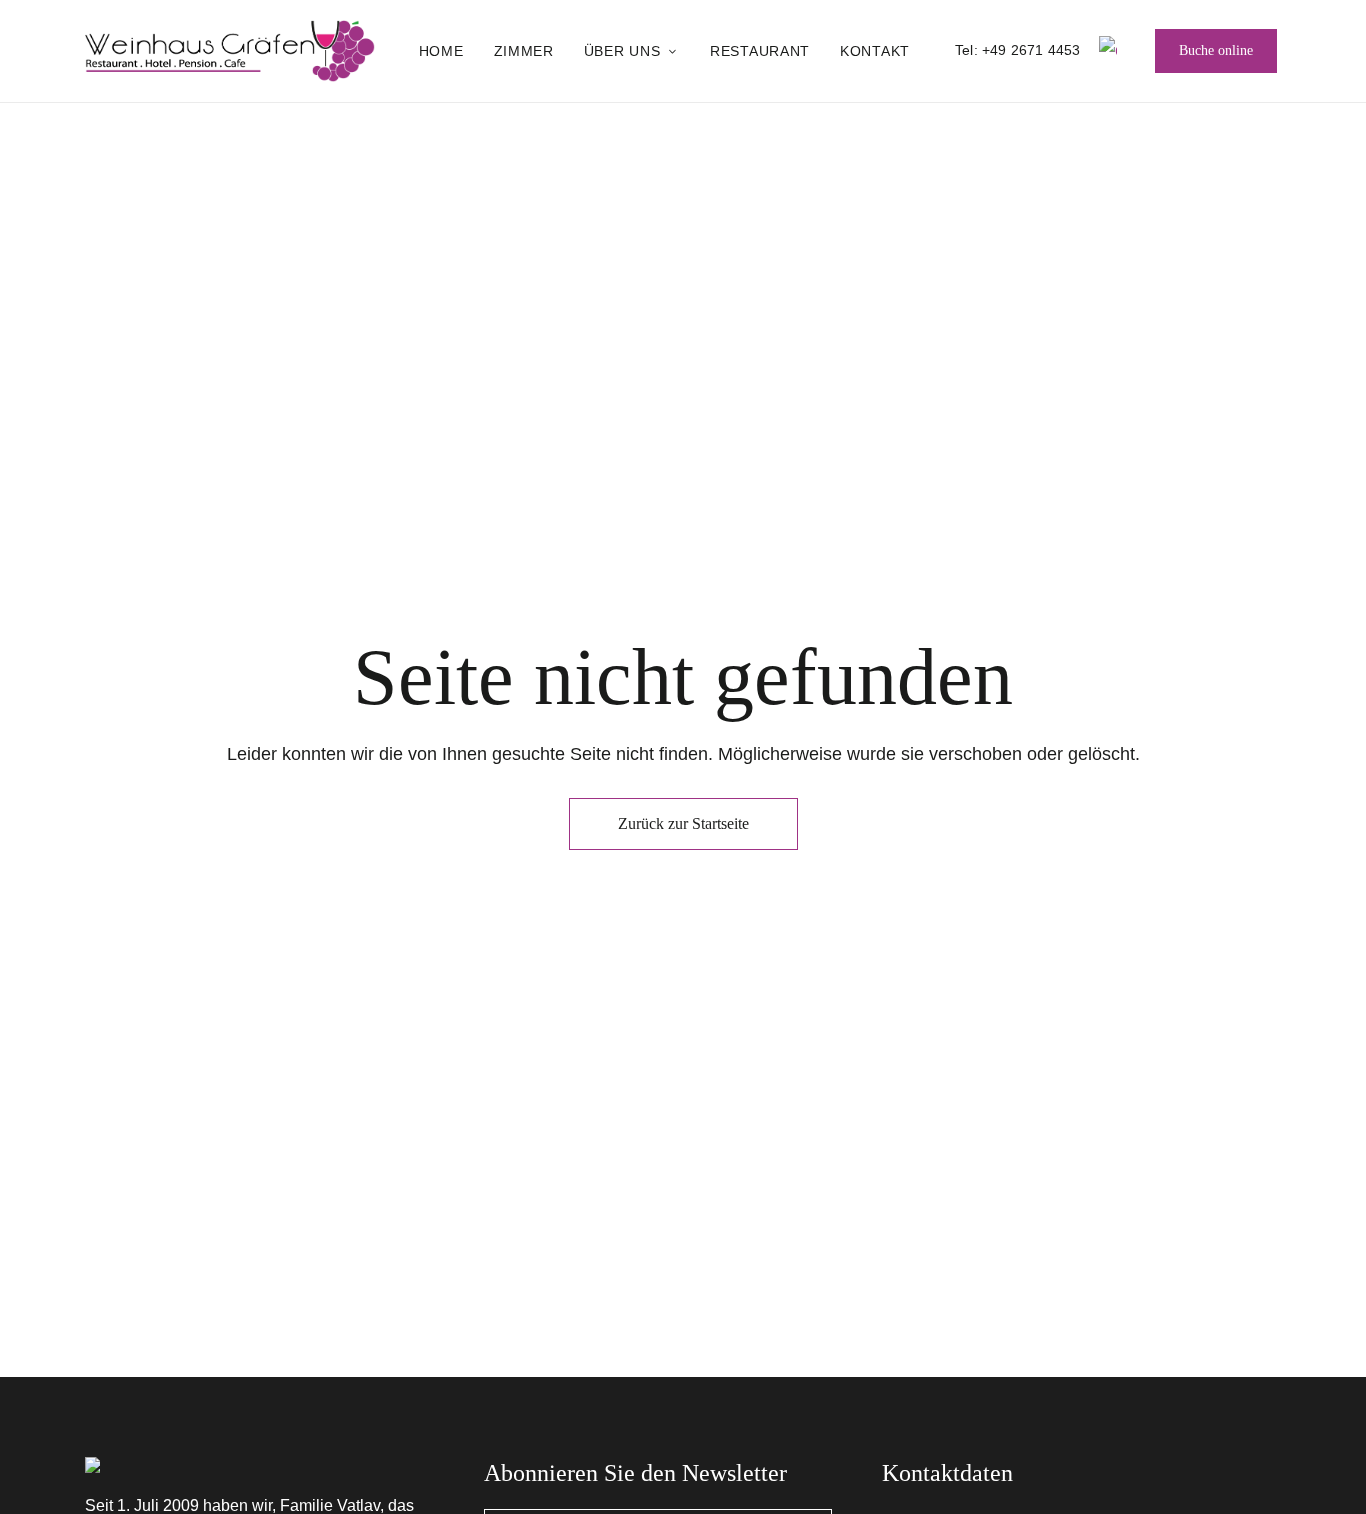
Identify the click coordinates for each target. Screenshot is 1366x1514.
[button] (1216, 51)
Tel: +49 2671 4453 (1018, 50)
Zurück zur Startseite (683, 823)
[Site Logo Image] (230, 51)
